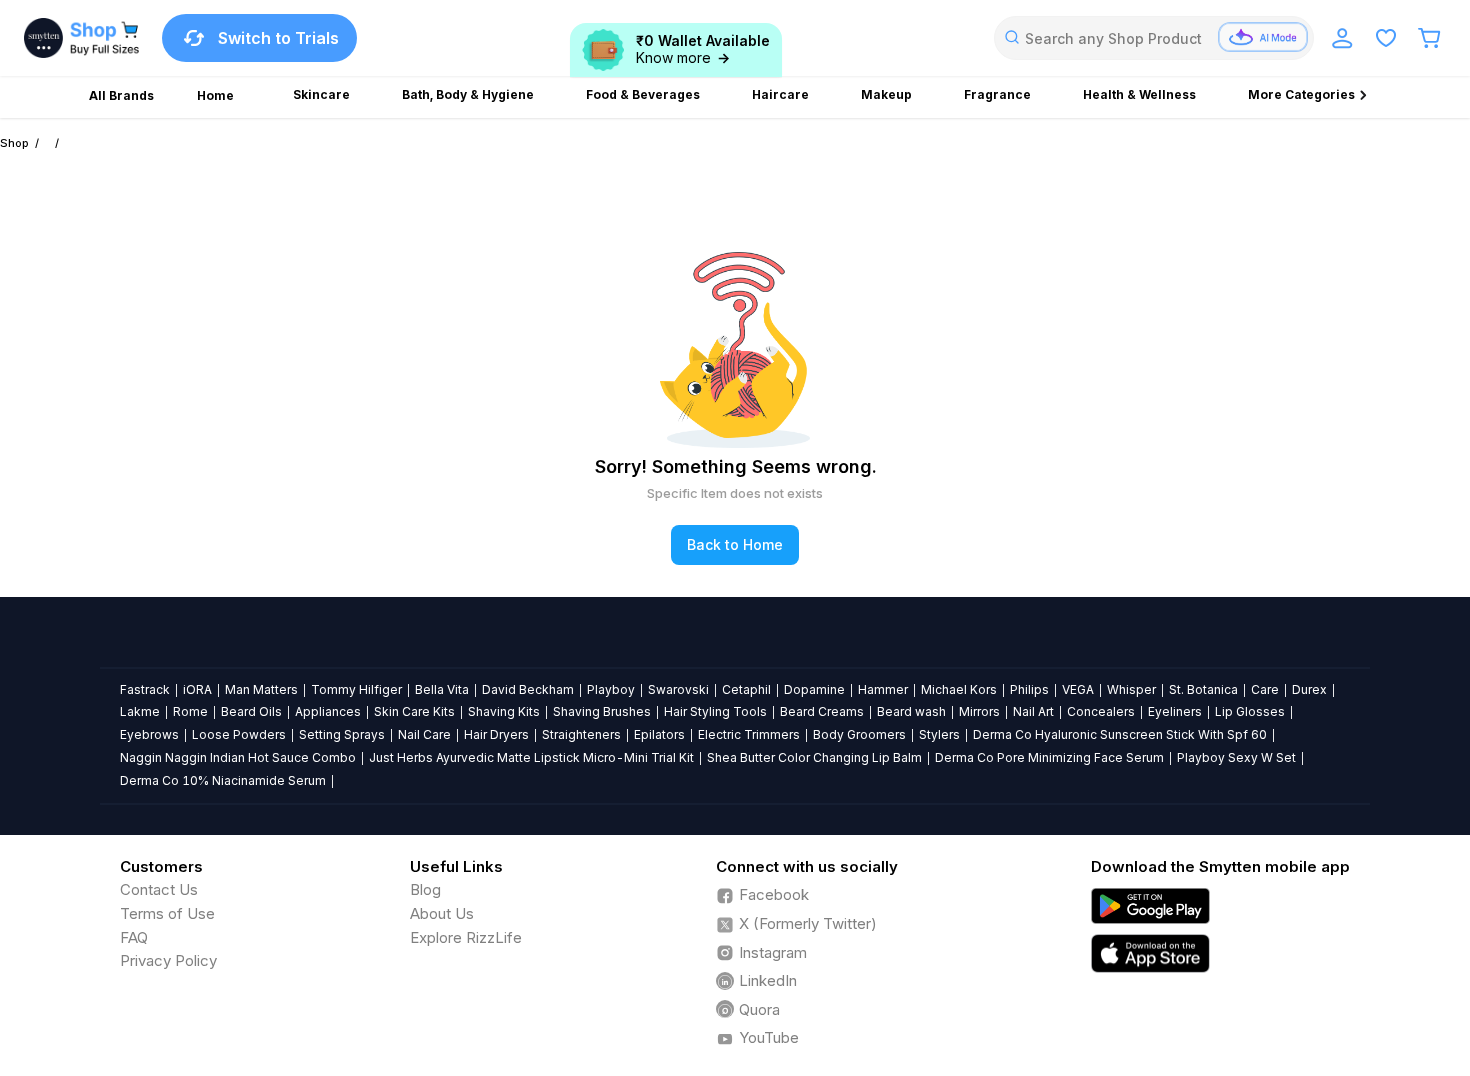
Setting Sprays (342, 734)
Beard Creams (822, 711)
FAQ (134, 937)
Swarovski (678, 689)
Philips (1029, 689)
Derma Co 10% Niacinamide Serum (223, 780)
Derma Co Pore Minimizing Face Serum (1049, 757)
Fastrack (145, 689)
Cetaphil (746, 689)
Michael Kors (959, 689)
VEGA (1078, 689)
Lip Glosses (1250, 711)
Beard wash (911, 711)
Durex (1309, 689)
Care (1265, 689)
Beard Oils (251, 711)
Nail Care (424, 734)
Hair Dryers (496, 734)
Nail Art (1033, 711)
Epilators (659, 734)
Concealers (1101, 711)
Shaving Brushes (602, 711)
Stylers (939, 734)
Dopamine (814, 689)
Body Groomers (859, 734)
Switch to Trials (278, 38)
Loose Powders (239, 734)
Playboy (611, 689)
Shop (14, 143)
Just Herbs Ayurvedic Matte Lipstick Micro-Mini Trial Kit (531, 757)
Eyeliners (1175, 711)
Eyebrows (149, 734)
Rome (190, 711)
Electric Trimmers (749, 734)
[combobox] (1154, 38)
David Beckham (528, 689)
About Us (442, 913)
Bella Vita (442, 689)
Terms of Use (167, 913)
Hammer (883, 689)
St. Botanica (1203, 689)
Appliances (328, 711)
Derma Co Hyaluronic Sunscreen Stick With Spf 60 (1120, 734)
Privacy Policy (168, 960)
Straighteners (581, 734)
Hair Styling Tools (715, 711)
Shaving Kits (504, 711)
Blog (425, 889)
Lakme (140, 711)
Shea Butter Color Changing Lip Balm (814, 757)
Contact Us (159, 889)
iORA (197, 689)
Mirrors (979, 711)
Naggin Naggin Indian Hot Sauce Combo (238, 757)
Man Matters (261, 689)
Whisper (1131, 689)
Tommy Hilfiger (356, 689)
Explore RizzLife (466, 937)
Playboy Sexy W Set (1236, 757)
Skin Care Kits (414, 711)
